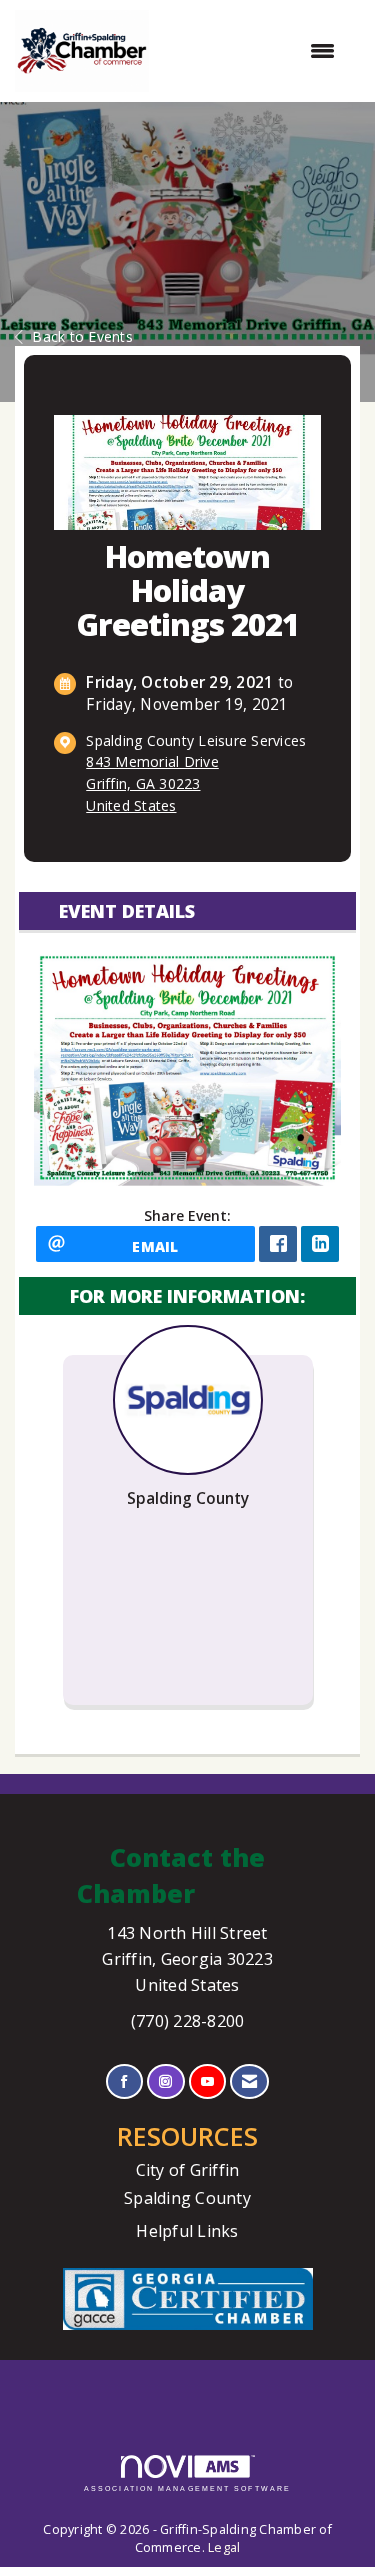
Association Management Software (187, 2488)
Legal (224, 2547)
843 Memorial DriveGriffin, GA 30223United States (152, 783)
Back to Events (82, 336)
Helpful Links (187, 2231)
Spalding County (187, 2198)
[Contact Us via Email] (249, 2081)
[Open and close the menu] (252, 51)
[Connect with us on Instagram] (165, 2081)
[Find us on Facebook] (124, 2081)
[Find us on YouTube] (207, 2081)
